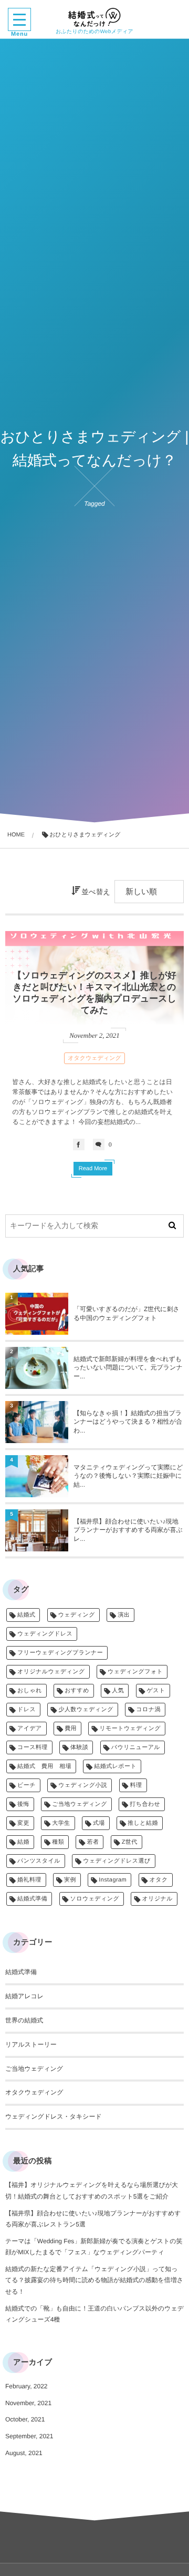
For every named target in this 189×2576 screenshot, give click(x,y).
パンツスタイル (39, 1861)
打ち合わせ (145, 1804)
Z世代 (130, 1842)
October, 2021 (25, 2419)
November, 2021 (28, 2403)
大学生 (61, 1823)
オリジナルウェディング (51, 1672)
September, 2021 (29, 2436)
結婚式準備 (32, 1899)
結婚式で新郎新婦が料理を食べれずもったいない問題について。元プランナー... (128, 1368)
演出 (124, 1615)
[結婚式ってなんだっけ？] (94, 17)
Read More (93, 1169)
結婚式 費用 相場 (44, 1766)
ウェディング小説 (83, 1785)
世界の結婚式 (24, 2020)
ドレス (27, 1710)
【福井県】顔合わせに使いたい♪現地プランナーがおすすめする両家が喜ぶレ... (128, 1530)
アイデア (30, 1729)
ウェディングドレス (45, 1634)
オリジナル (157, 1899)
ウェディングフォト (135, 1672)
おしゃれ (30, 1691)
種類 (58, 1842)
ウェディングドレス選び (117, 1861)
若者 (93, 1842)
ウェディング (77, 1615)
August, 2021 (24, 2453)
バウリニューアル (136, 1747)
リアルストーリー (31, 2045)
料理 (136, 1785)
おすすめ (77, 1691)
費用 (71, 1729)
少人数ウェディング (86, 1710)
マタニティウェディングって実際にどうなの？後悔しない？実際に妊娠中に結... (128, 1476)
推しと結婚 (143, 1823)
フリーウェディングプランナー (60, 1653)
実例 (70, 1880)
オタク (159, 1880)
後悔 (23, 1804)
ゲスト (156, 1691)
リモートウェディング (130, 1729)
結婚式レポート (115, 1766)
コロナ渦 (148, 1710)
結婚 (23, 1842)
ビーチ (27, 1785)
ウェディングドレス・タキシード (54, 2117)
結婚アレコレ (24, 1996)
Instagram (113, 1880)
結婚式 (26, 1615)
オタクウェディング (94, 1058)
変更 (23, 1823)
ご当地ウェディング (80, 1804)
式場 (99, 1823)
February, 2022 (27, 2386)
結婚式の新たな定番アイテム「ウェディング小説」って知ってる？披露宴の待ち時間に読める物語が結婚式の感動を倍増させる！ (94, 2280)
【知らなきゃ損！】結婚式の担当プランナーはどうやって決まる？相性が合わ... (128, 1422)
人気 (118, 1691)
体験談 (79, 1747)
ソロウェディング (95, 1899)
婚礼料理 (29, 1880)
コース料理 (33, 1747)
